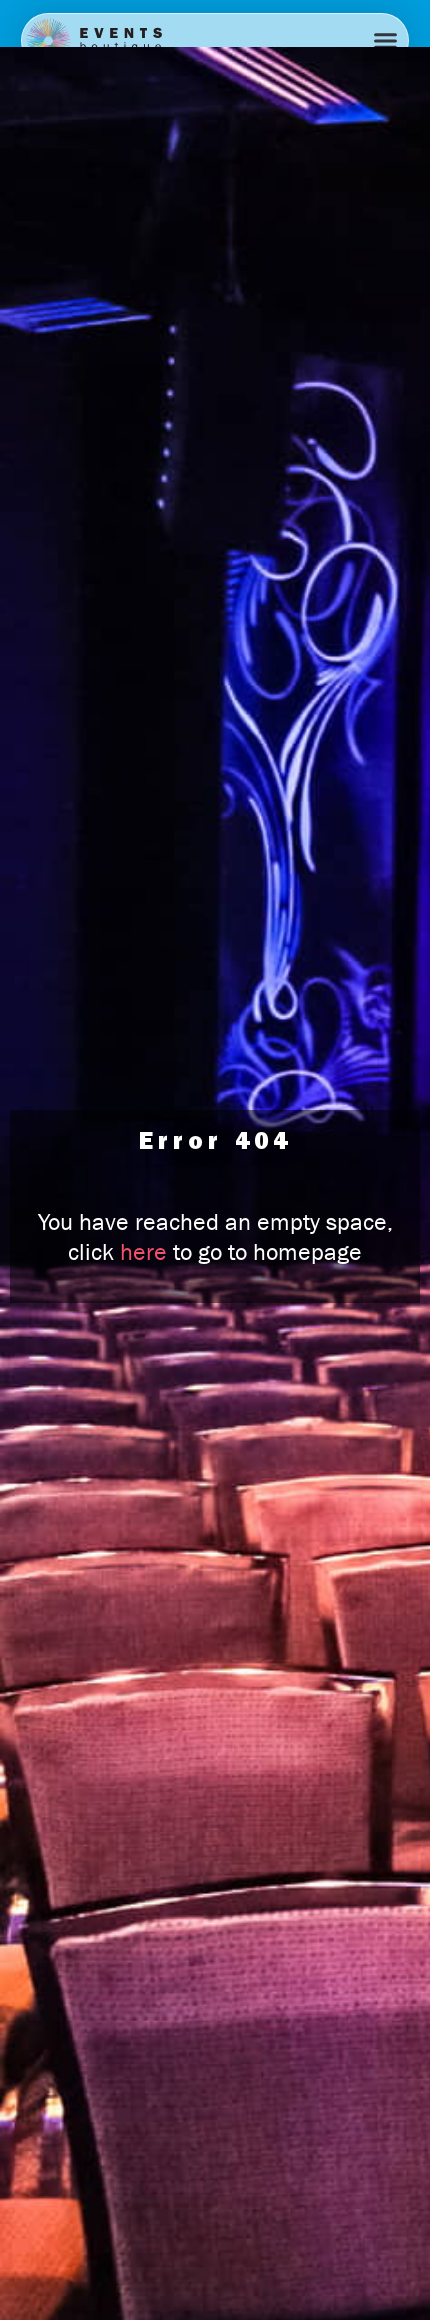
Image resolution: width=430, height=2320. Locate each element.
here (143, 1252)
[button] (385, 41)
